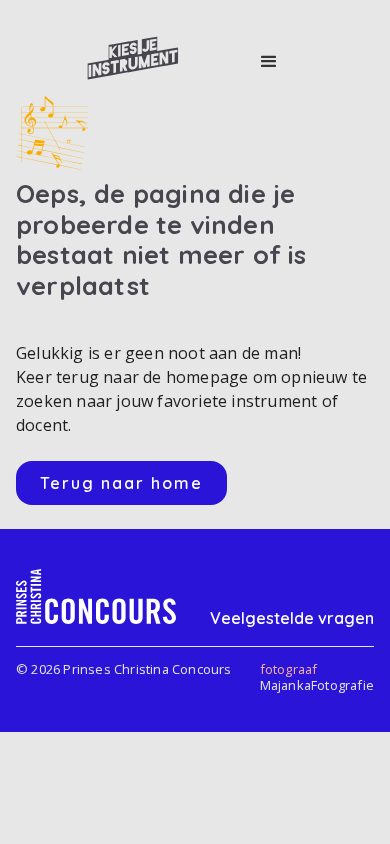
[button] (269, 62)
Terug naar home (121, 483)
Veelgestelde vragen (292, 618)
